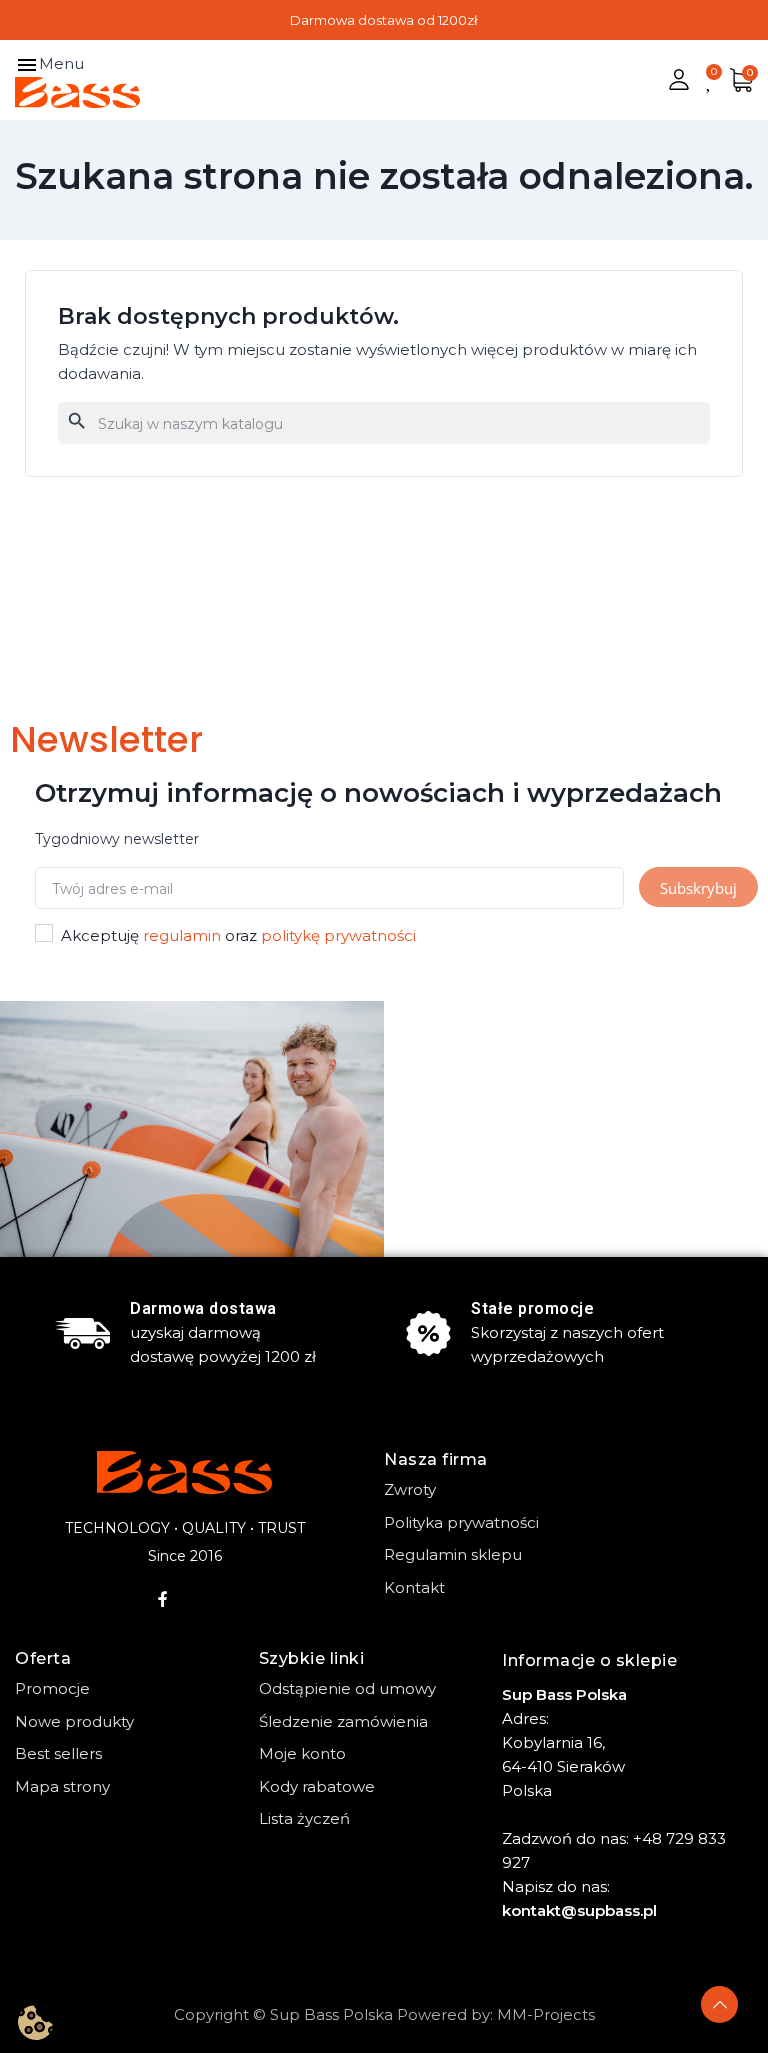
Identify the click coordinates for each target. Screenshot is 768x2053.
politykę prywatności (338, 935)
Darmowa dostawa (203, 1308)
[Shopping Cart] (741, 80)
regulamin (182, 935)
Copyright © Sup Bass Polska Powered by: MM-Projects (384, 2014)
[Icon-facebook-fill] (163, 1599)
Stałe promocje (532, 1308)
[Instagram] (206, 1599)
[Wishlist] (710, 80)
